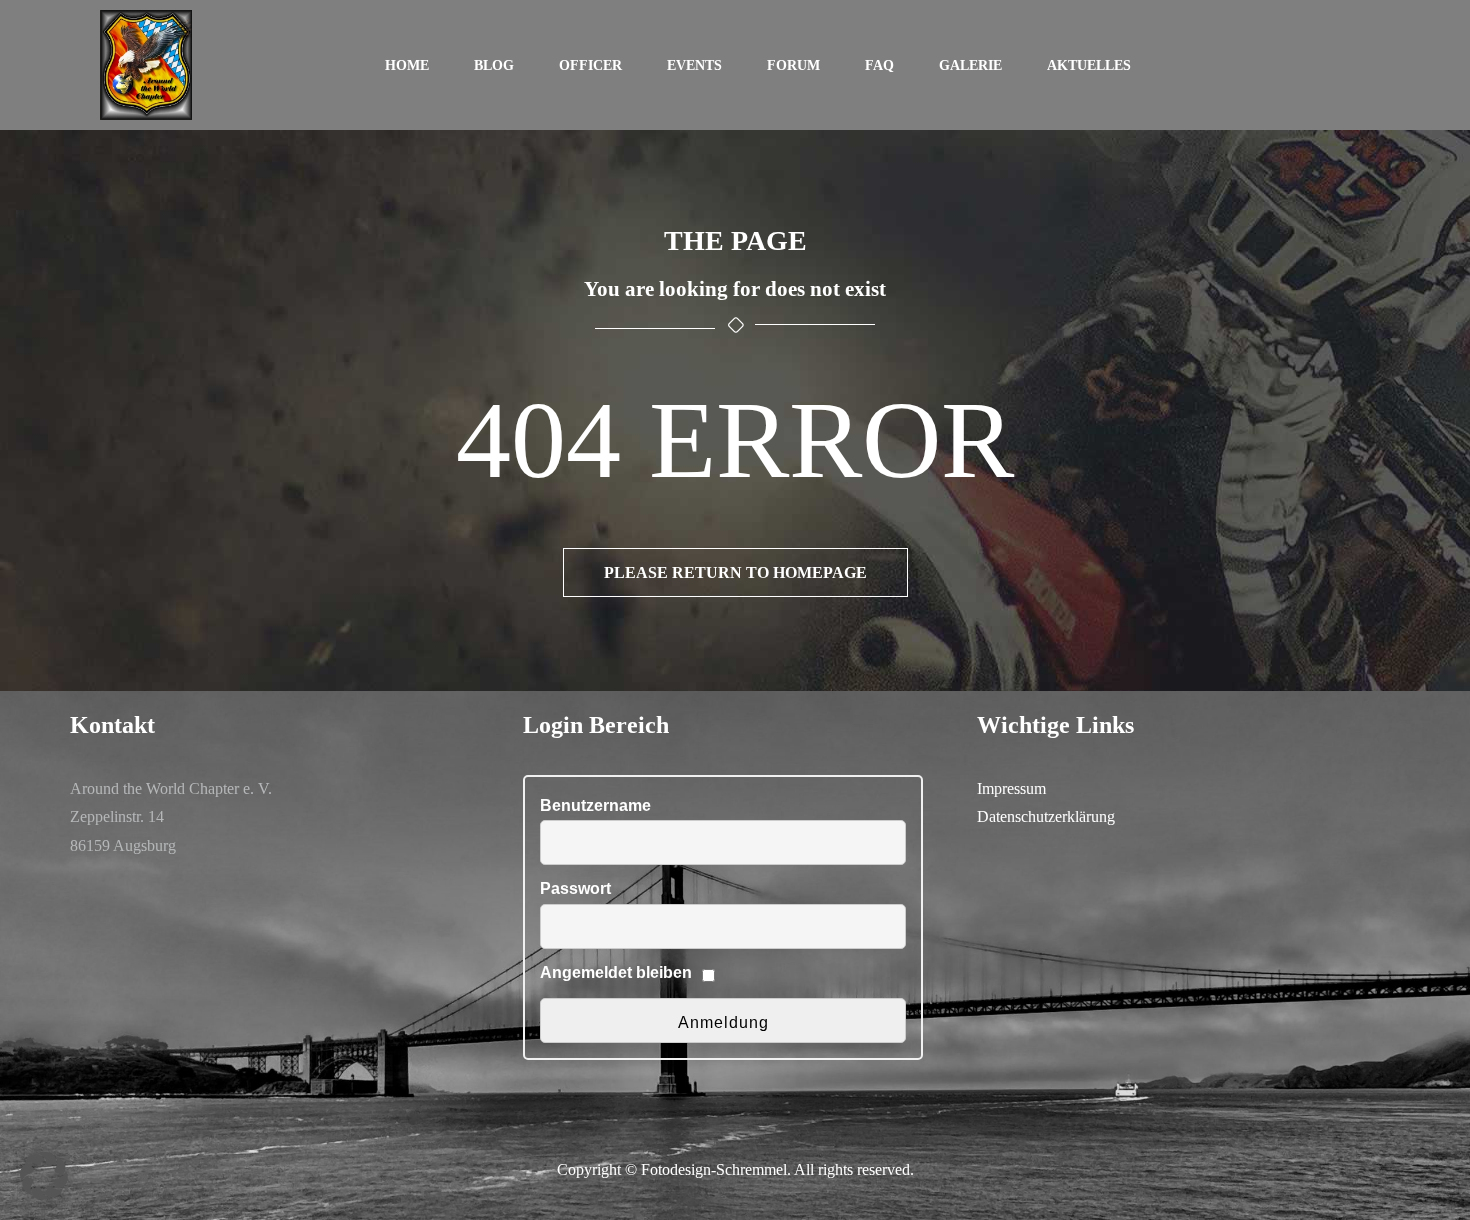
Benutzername (595, 805)
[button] (44, 1176)
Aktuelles (1089, 65)
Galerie (970, 65)
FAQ (879, 65)
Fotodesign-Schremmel (714, 1169)
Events (694, 65)
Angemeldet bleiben (616, 972)
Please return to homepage (735, 572)
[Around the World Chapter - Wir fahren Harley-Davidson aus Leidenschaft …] (146, 65)
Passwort (575, 888)
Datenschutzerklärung (1046, 816)
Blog (494, 65)
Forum (793, 65)
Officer (590, 65)
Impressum (1011, 788)
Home (407, 65)
